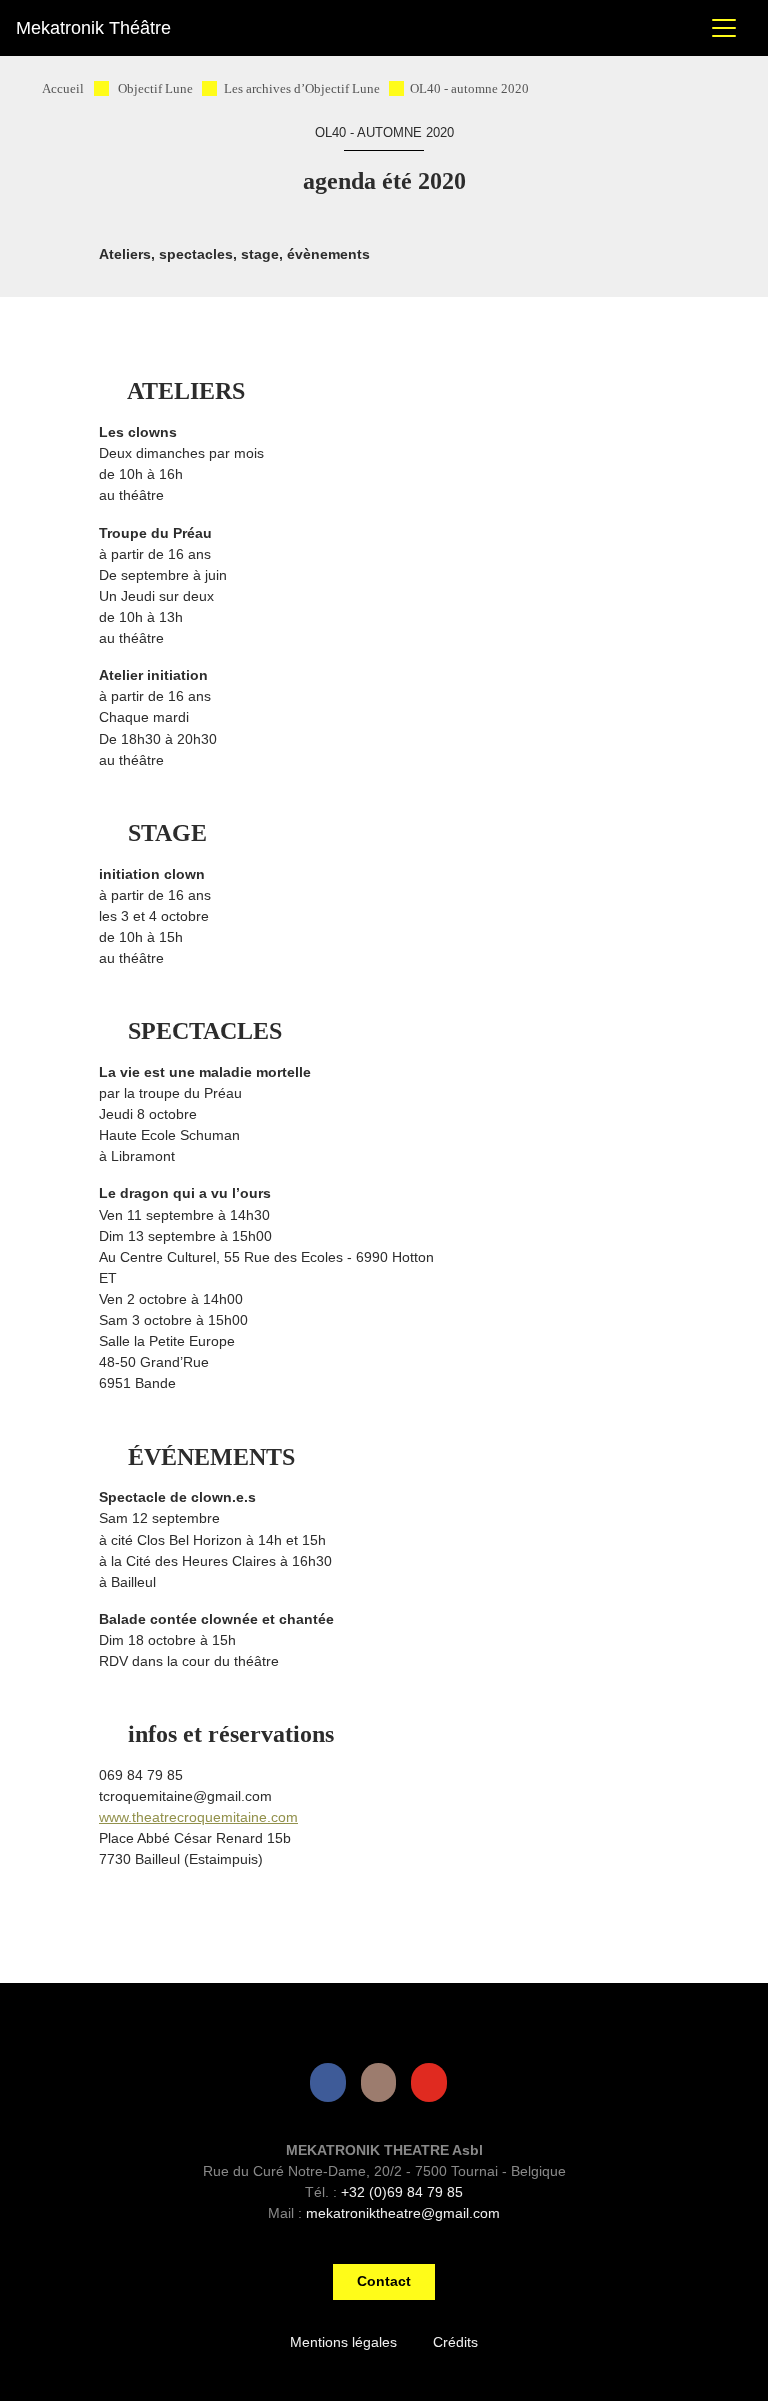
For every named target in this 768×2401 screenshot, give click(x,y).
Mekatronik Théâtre (93, 28)
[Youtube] (433, 2082)
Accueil (63, 89)
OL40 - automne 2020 (469, 89)
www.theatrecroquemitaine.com (198, 1817)
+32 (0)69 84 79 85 (402, 2192)
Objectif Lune (155, 89)
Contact (384, 2281)
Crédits (455, 2342)
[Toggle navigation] (724, 28)
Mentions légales (343, 2342)
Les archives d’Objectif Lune (302, 89)
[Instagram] (383, 2082)
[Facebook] (332, 2082)
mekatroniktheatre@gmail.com (403, 2213)
